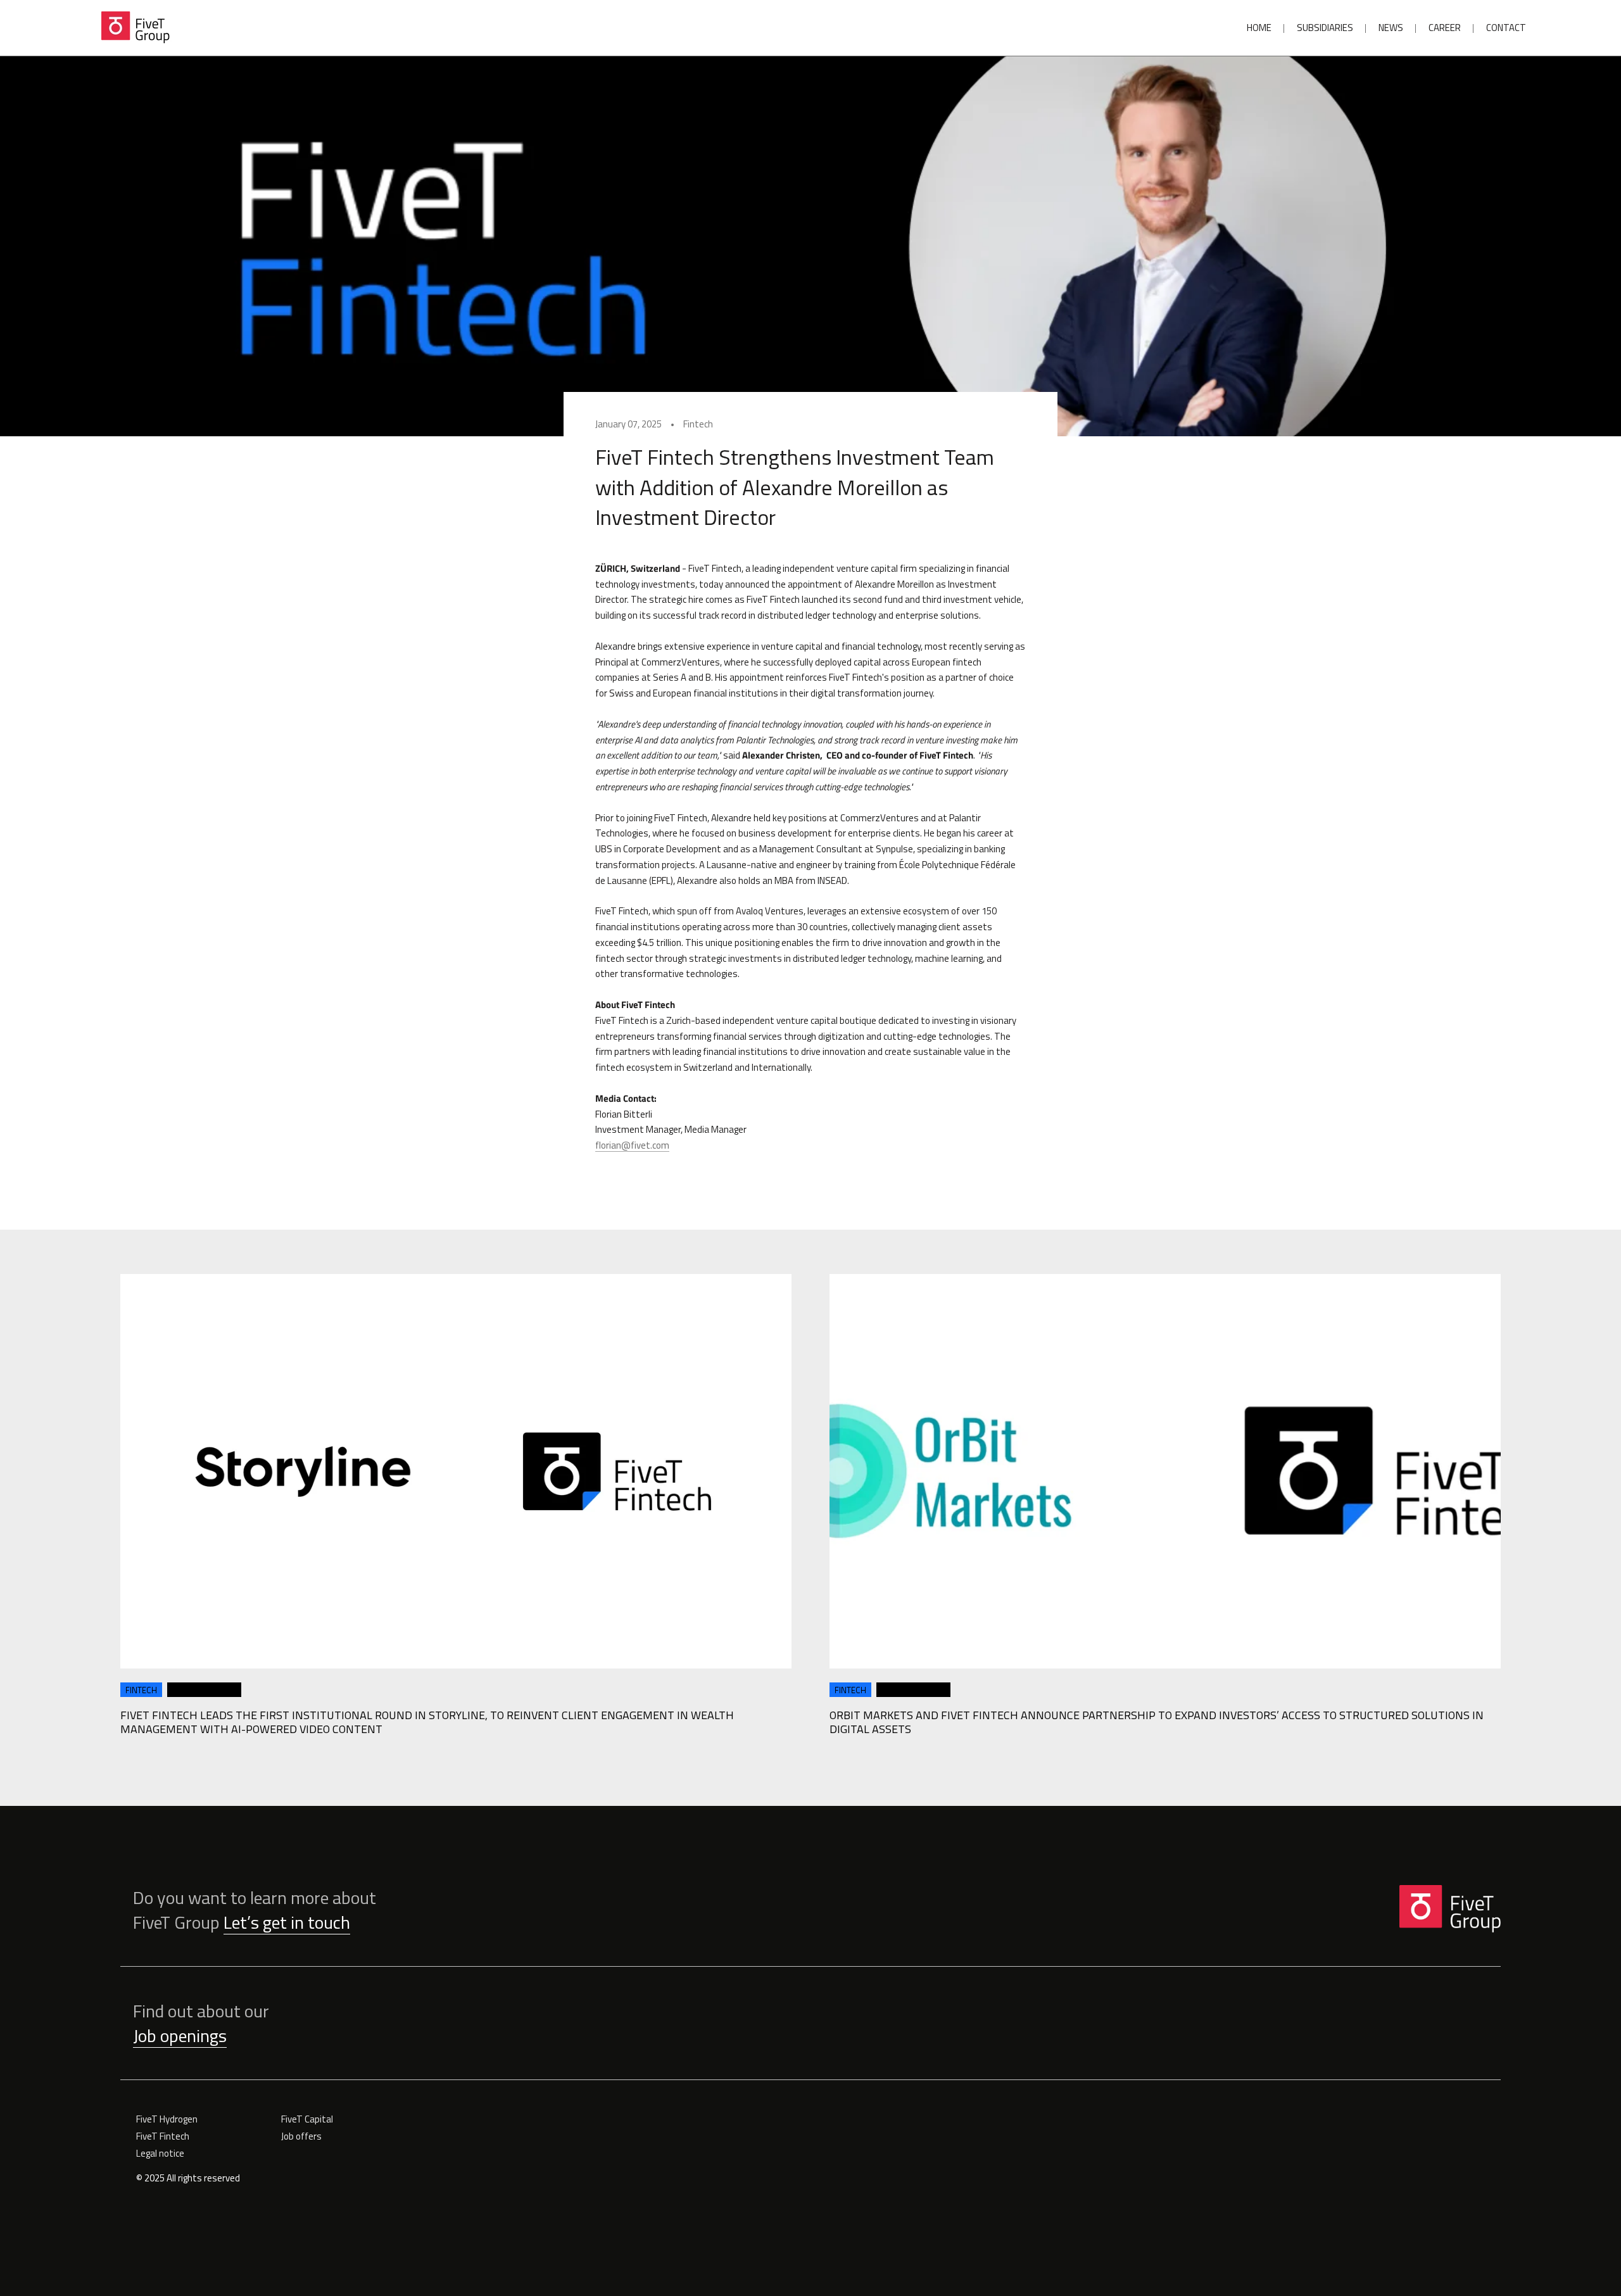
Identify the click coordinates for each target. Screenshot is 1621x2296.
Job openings (180, 2035)
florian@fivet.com (632, 1145)
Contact (1506, 28)
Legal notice (160, 2153)
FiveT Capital (307, 2119)
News (1391, 28)
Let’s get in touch (287, 1922)
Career (1445, 28)
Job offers (301, 2136)
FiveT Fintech (163, 2136)
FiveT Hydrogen (167, 2119)
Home (1259, 28)
